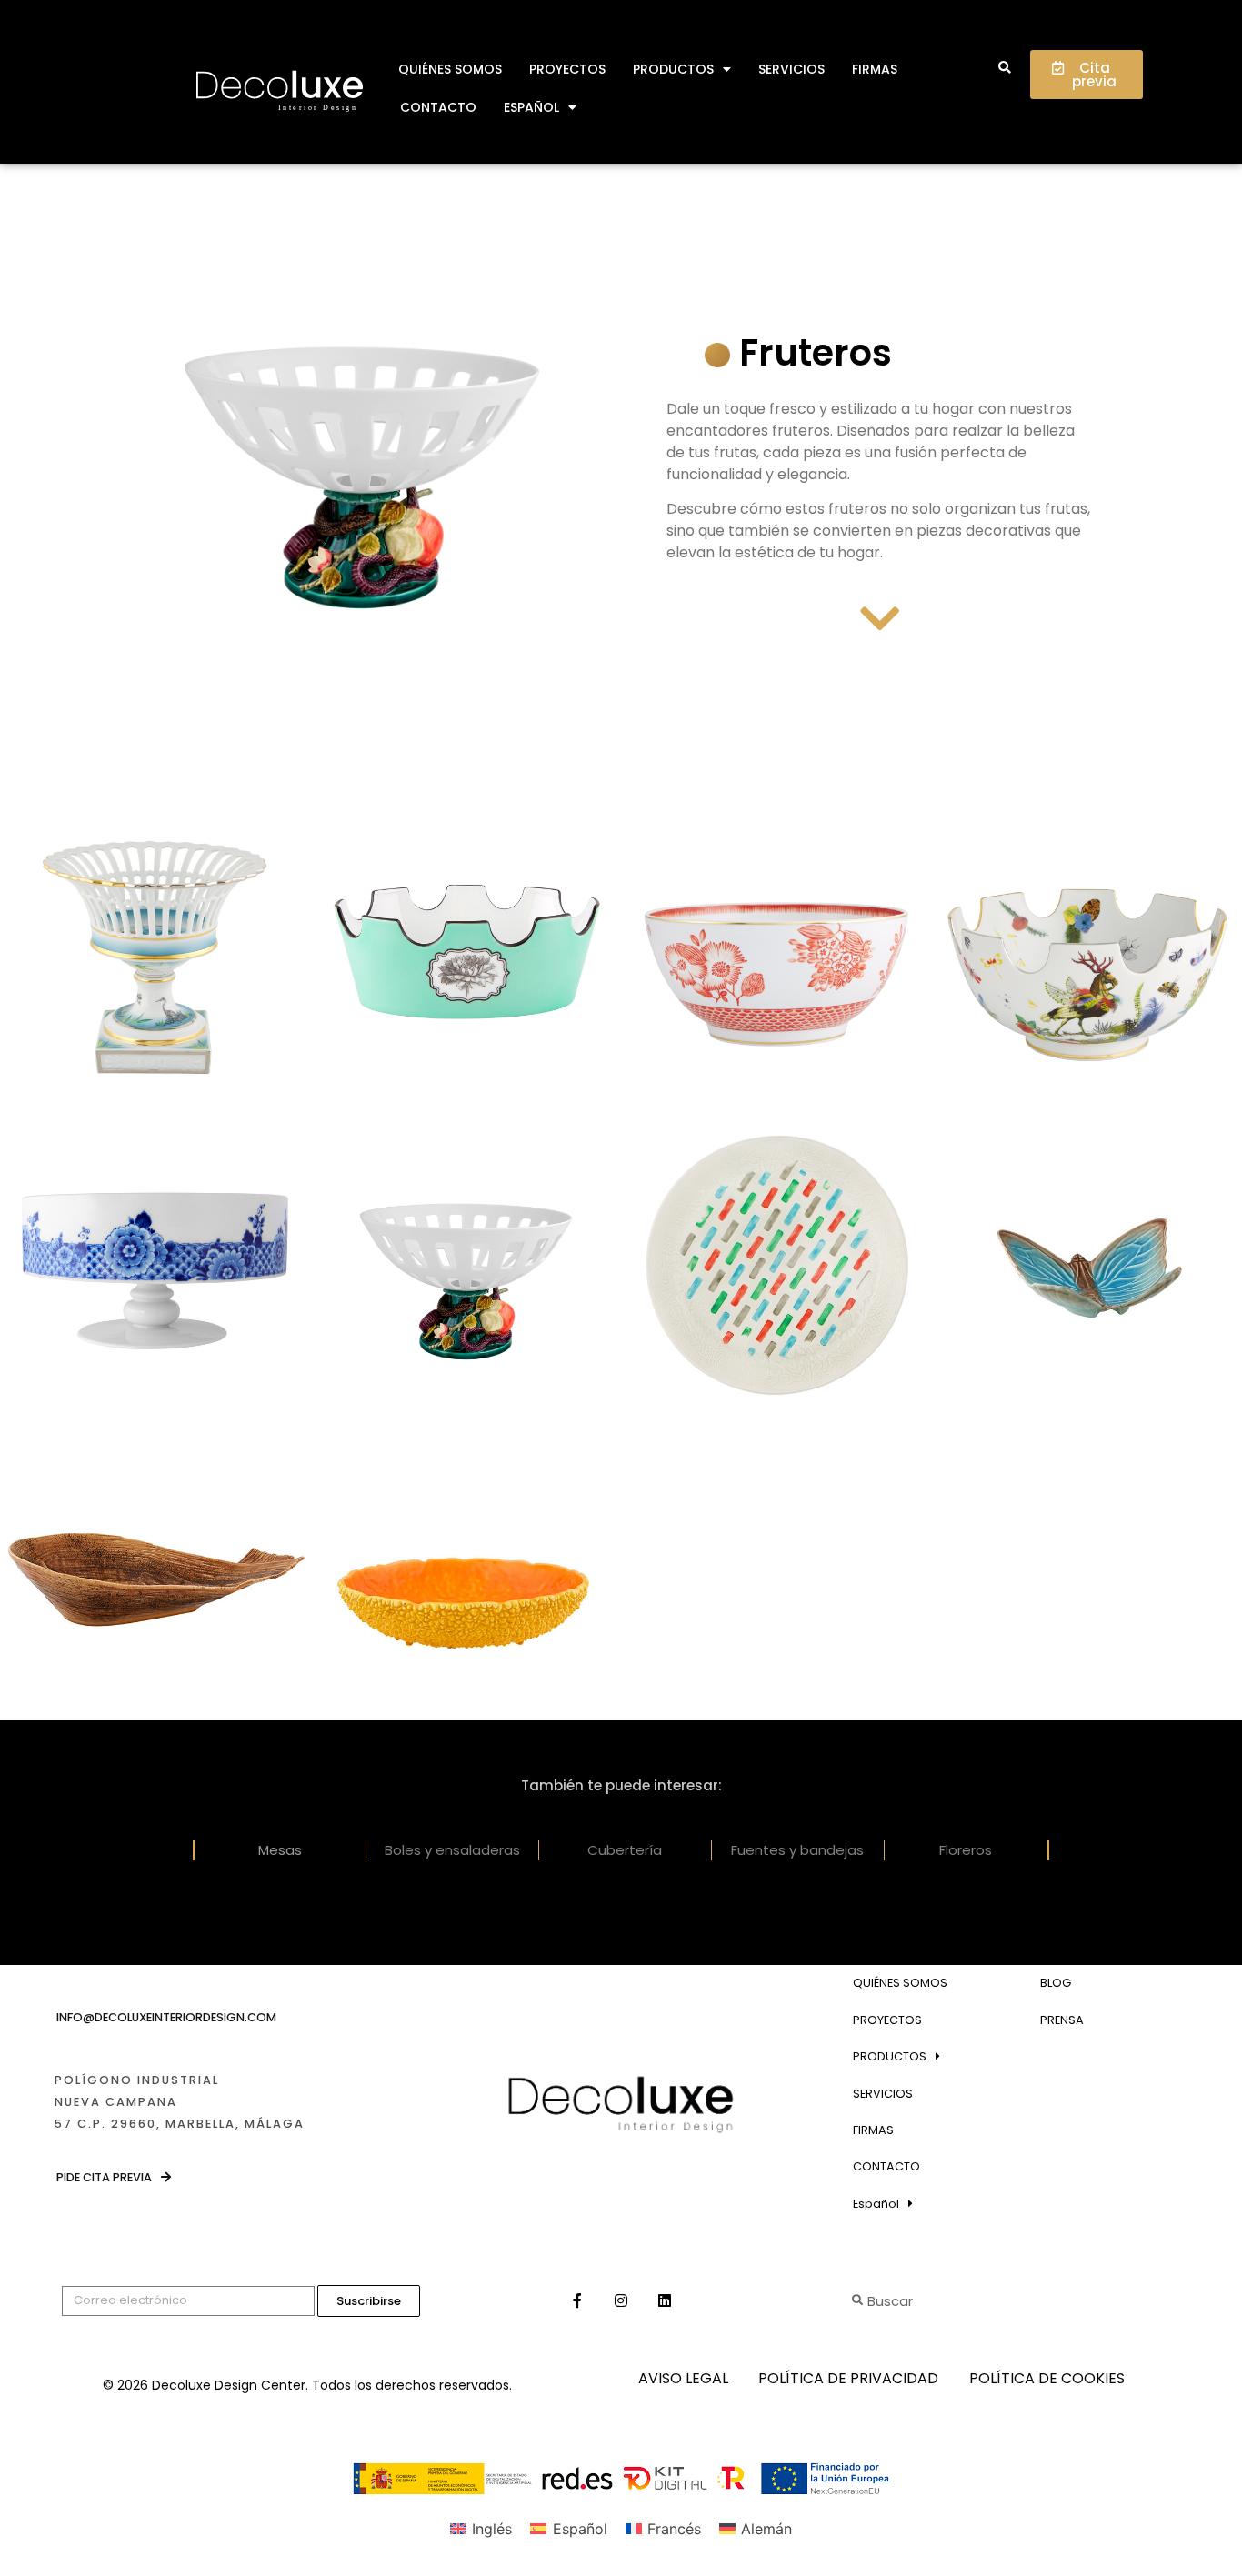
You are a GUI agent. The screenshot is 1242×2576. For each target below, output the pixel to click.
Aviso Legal (683, 2378)
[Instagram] (621, 2300)
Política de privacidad (848, 2378)
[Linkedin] (665, 2300)
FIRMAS (875, 69)
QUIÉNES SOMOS (450, 69)
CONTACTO (438, 107)
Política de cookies (1047, 2378)
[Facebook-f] (577, 2300)
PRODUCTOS (673, 69)
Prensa (1062, 2020)
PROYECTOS (567, 69)
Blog (1056, 1983)
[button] (1004, 69)
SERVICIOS (791, 69)
